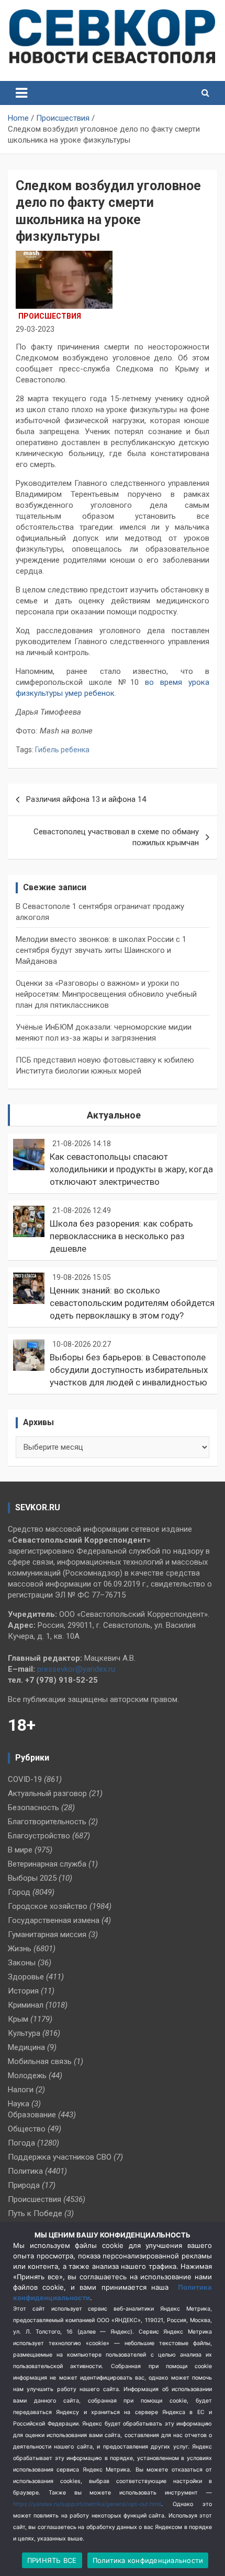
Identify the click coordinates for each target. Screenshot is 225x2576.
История (23, 1991)
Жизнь (20, 1949)
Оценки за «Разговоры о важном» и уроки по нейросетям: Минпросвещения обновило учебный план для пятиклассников (106, 994)
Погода (21, 2143)
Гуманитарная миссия (47, 1934)
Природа (24, 2185)
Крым (18, 2019)
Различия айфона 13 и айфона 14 (86, 799)
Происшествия (50, 316)
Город (19, 1892)
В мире (20, 1850)
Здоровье (26, 1977)
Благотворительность (47, 1822)
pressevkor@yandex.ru (76, 1669)
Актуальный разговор (47, 1793)
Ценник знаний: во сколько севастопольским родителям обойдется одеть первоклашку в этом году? (132, 1303)
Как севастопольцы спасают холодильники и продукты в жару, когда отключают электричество (131, 1169)
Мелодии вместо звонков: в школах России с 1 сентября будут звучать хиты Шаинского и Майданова (101, 950)
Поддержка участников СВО (60, 2157)
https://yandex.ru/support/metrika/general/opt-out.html (87, 2504)
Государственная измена (54, 1920)
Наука (19, 2104)
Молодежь (27, 2076)
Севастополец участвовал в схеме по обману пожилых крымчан (116, 837)
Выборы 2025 (32, 1878)
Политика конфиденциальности (148, 2560)
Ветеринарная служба (47, 1864)
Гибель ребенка (62, 750)
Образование (32, 2115)
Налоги (21, 2090)
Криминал (26, 2005)
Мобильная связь (40, 2061)
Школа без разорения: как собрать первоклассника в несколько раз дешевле (121, 1236)
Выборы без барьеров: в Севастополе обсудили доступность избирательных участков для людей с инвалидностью (129, 1370)
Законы (22, 1963)
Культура (24, 2033)
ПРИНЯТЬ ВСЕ (52, 2560)
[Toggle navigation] (21, 93)
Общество (27, 2129)
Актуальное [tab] (114, 1115)
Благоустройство (39, 1836)
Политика (25, 2171)
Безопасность (33, 1808)
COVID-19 (25, 1779)
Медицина (26, 2047)
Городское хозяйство (48, 1906)
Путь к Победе (35, 2213)
